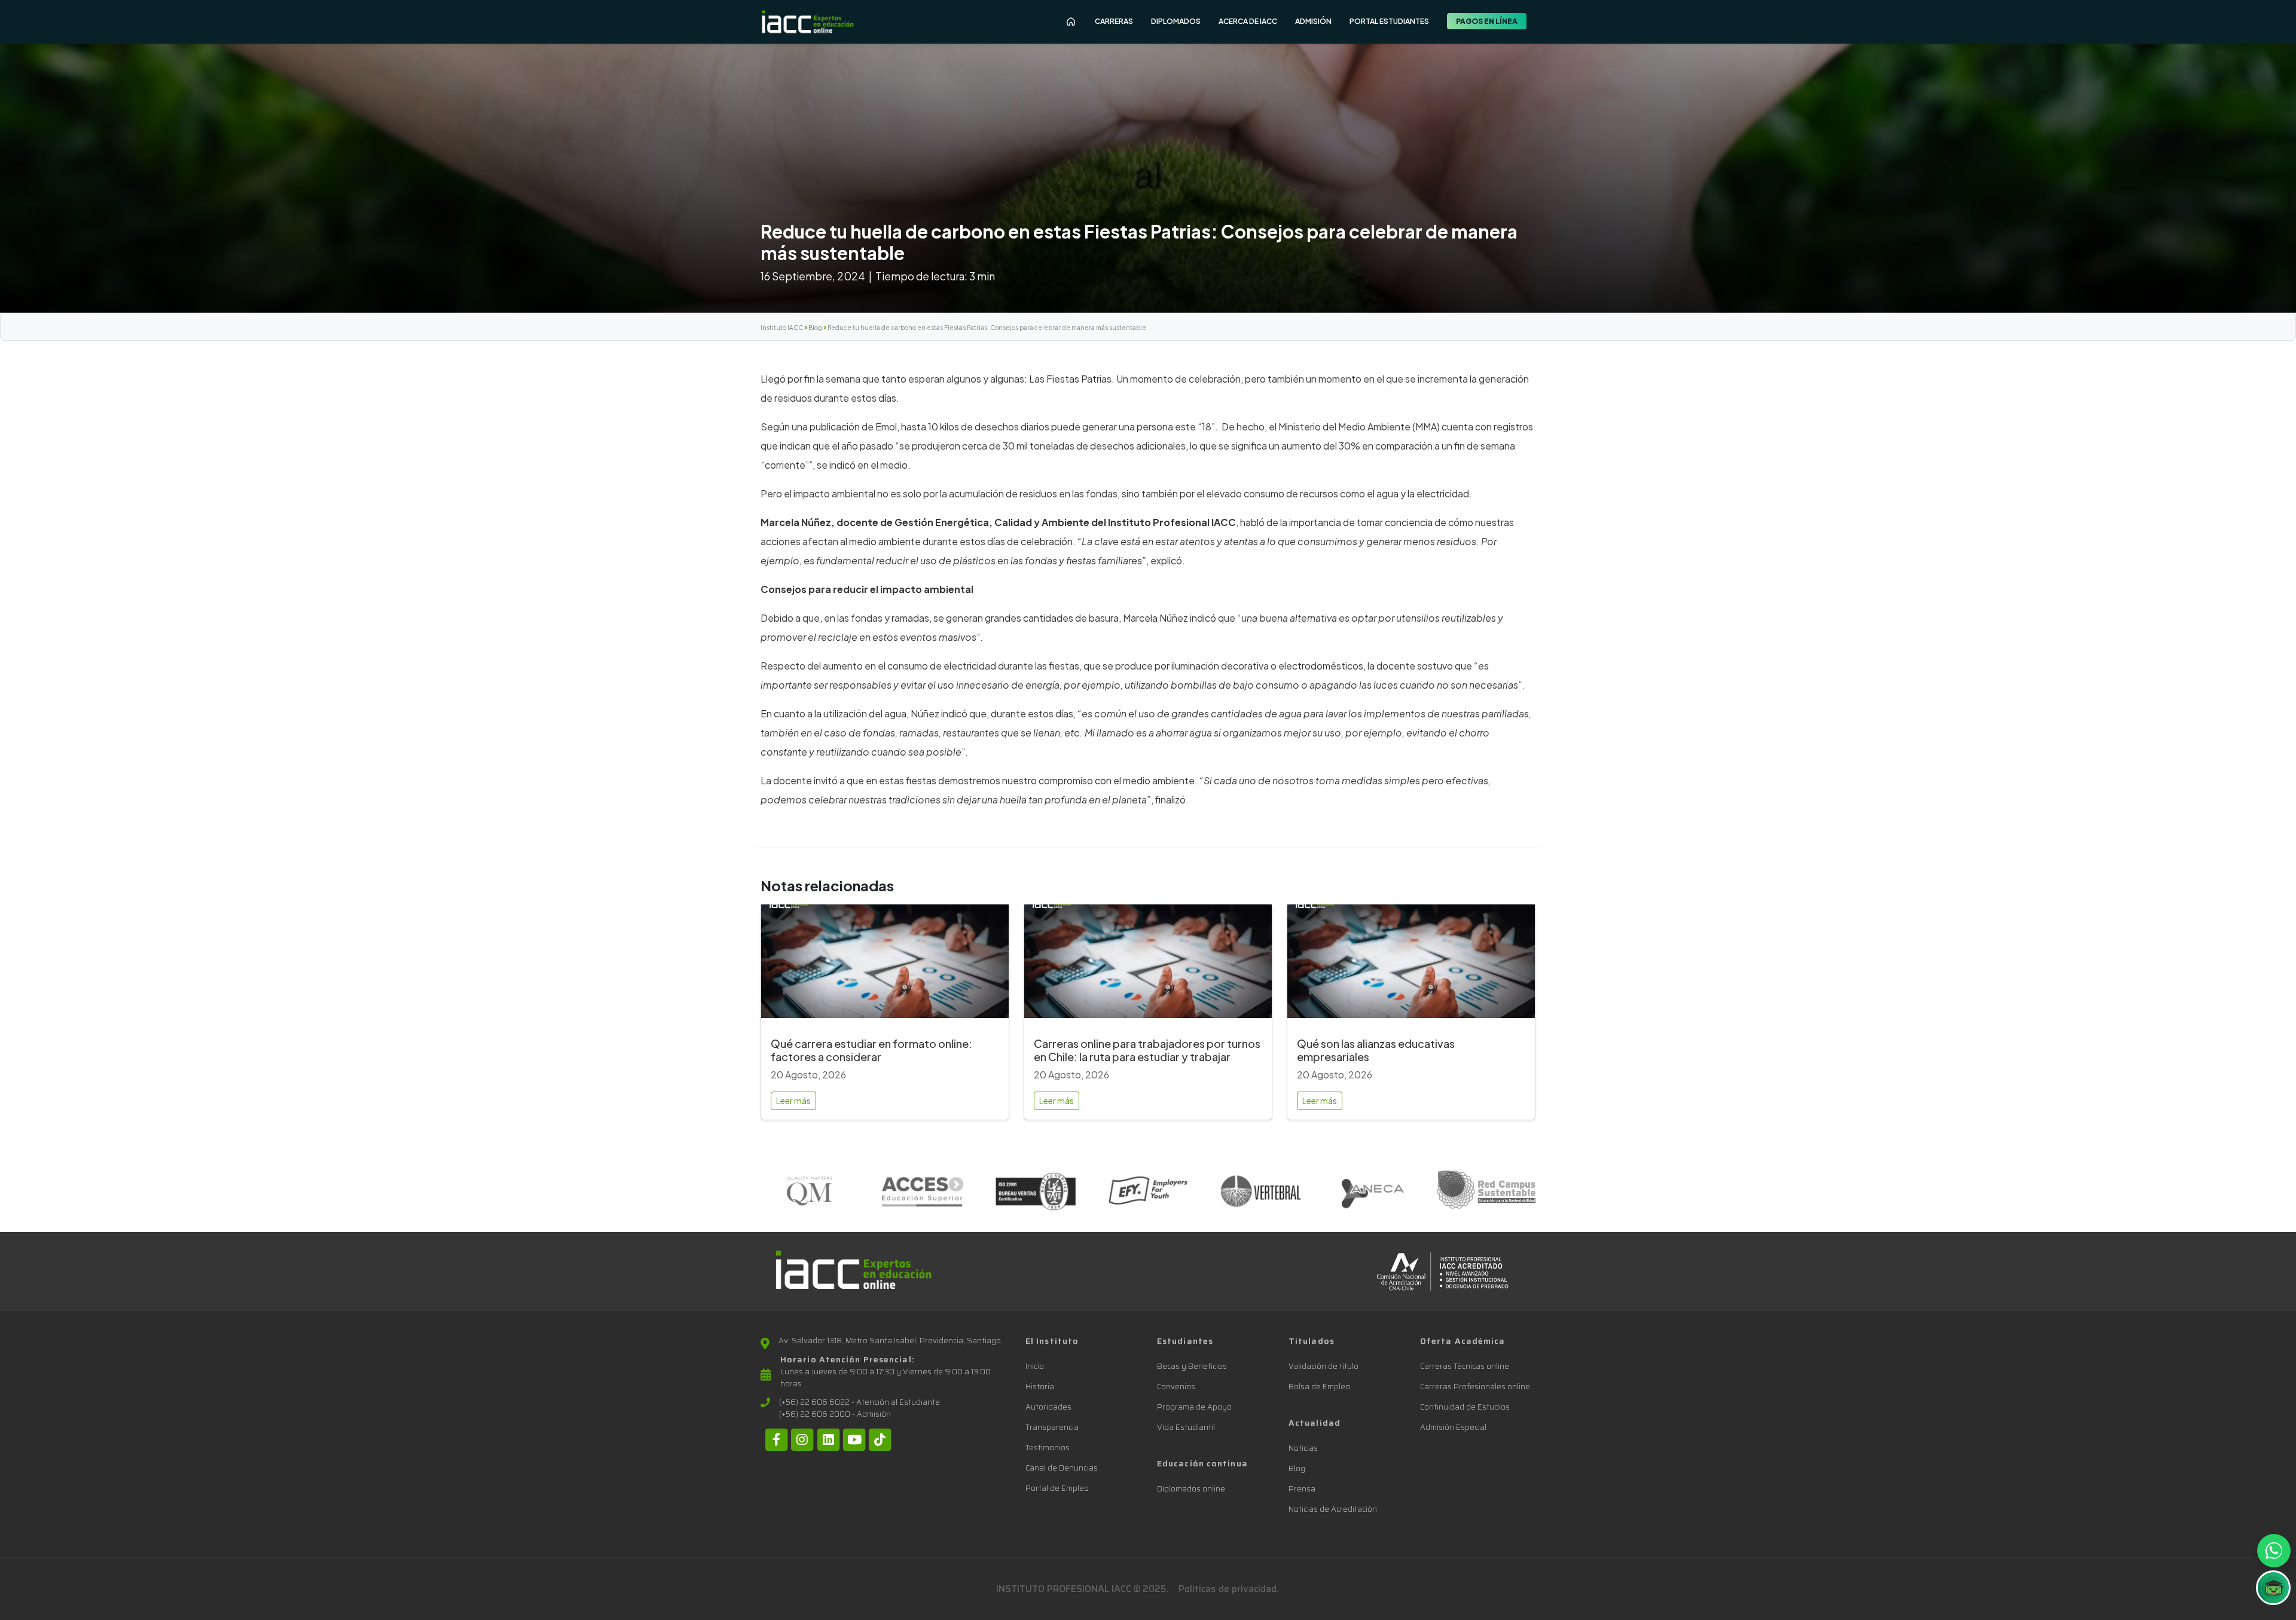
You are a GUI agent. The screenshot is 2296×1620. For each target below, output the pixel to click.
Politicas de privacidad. (1229, 1589)
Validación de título (1323, 1366)
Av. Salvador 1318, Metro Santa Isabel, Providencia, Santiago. (891, 1341)
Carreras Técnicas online (1465, 1366)
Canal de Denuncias (1062, 1468)
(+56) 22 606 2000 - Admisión (835, 1414)
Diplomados (1176, 21)
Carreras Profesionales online (1475, 1387)
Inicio (1035, 1366)
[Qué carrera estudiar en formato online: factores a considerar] (885, 966)
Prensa (1302, 1489)
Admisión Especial (1453, 1427)
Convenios (1176, 1387)
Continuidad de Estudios (1465, 1407)
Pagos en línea (1487, 21)
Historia (1040, 1387)
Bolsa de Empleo (1319, 1387)
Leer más (793, 1101)
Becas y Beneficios (1192, 1366)
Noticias (1303, 1448)
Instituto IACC (782, 328)
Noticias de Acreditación (1333, 1509)
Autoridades (1048, 1407)
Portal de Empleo (1057, 1488)
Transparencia (1052, 1427)
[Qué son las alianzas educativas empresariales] (1411, 966)
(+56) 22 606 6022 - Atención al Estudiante (860, 1402)
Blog (815, 328)
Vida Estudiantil (1186, 1427)
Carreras (1114, 21)
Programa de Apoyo (1194, 1407)
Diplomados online (1191, 1489)
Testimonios (1048, 1448)
